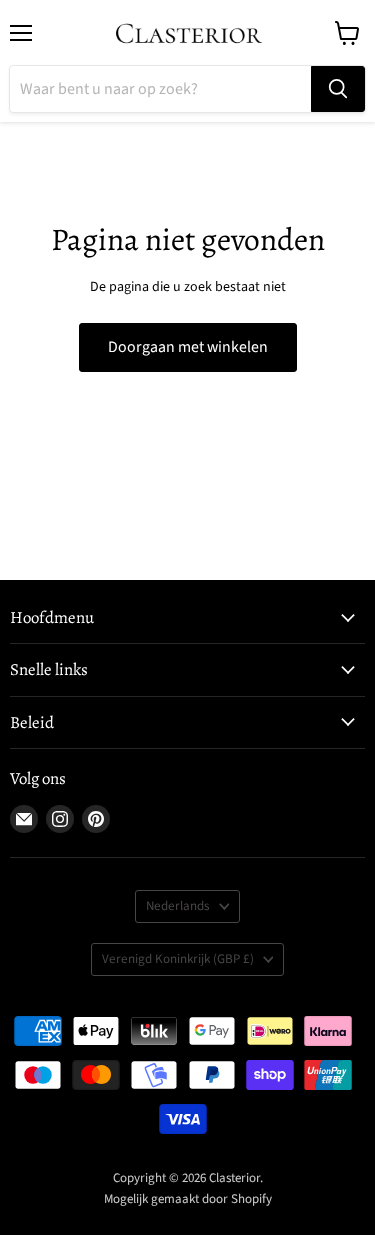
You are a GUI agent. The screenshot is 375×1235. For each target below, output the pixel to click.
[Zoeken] (338, 89)
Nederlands (178, 906)
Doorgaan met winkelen (188, 347)
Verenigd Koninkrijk (178, 959)
